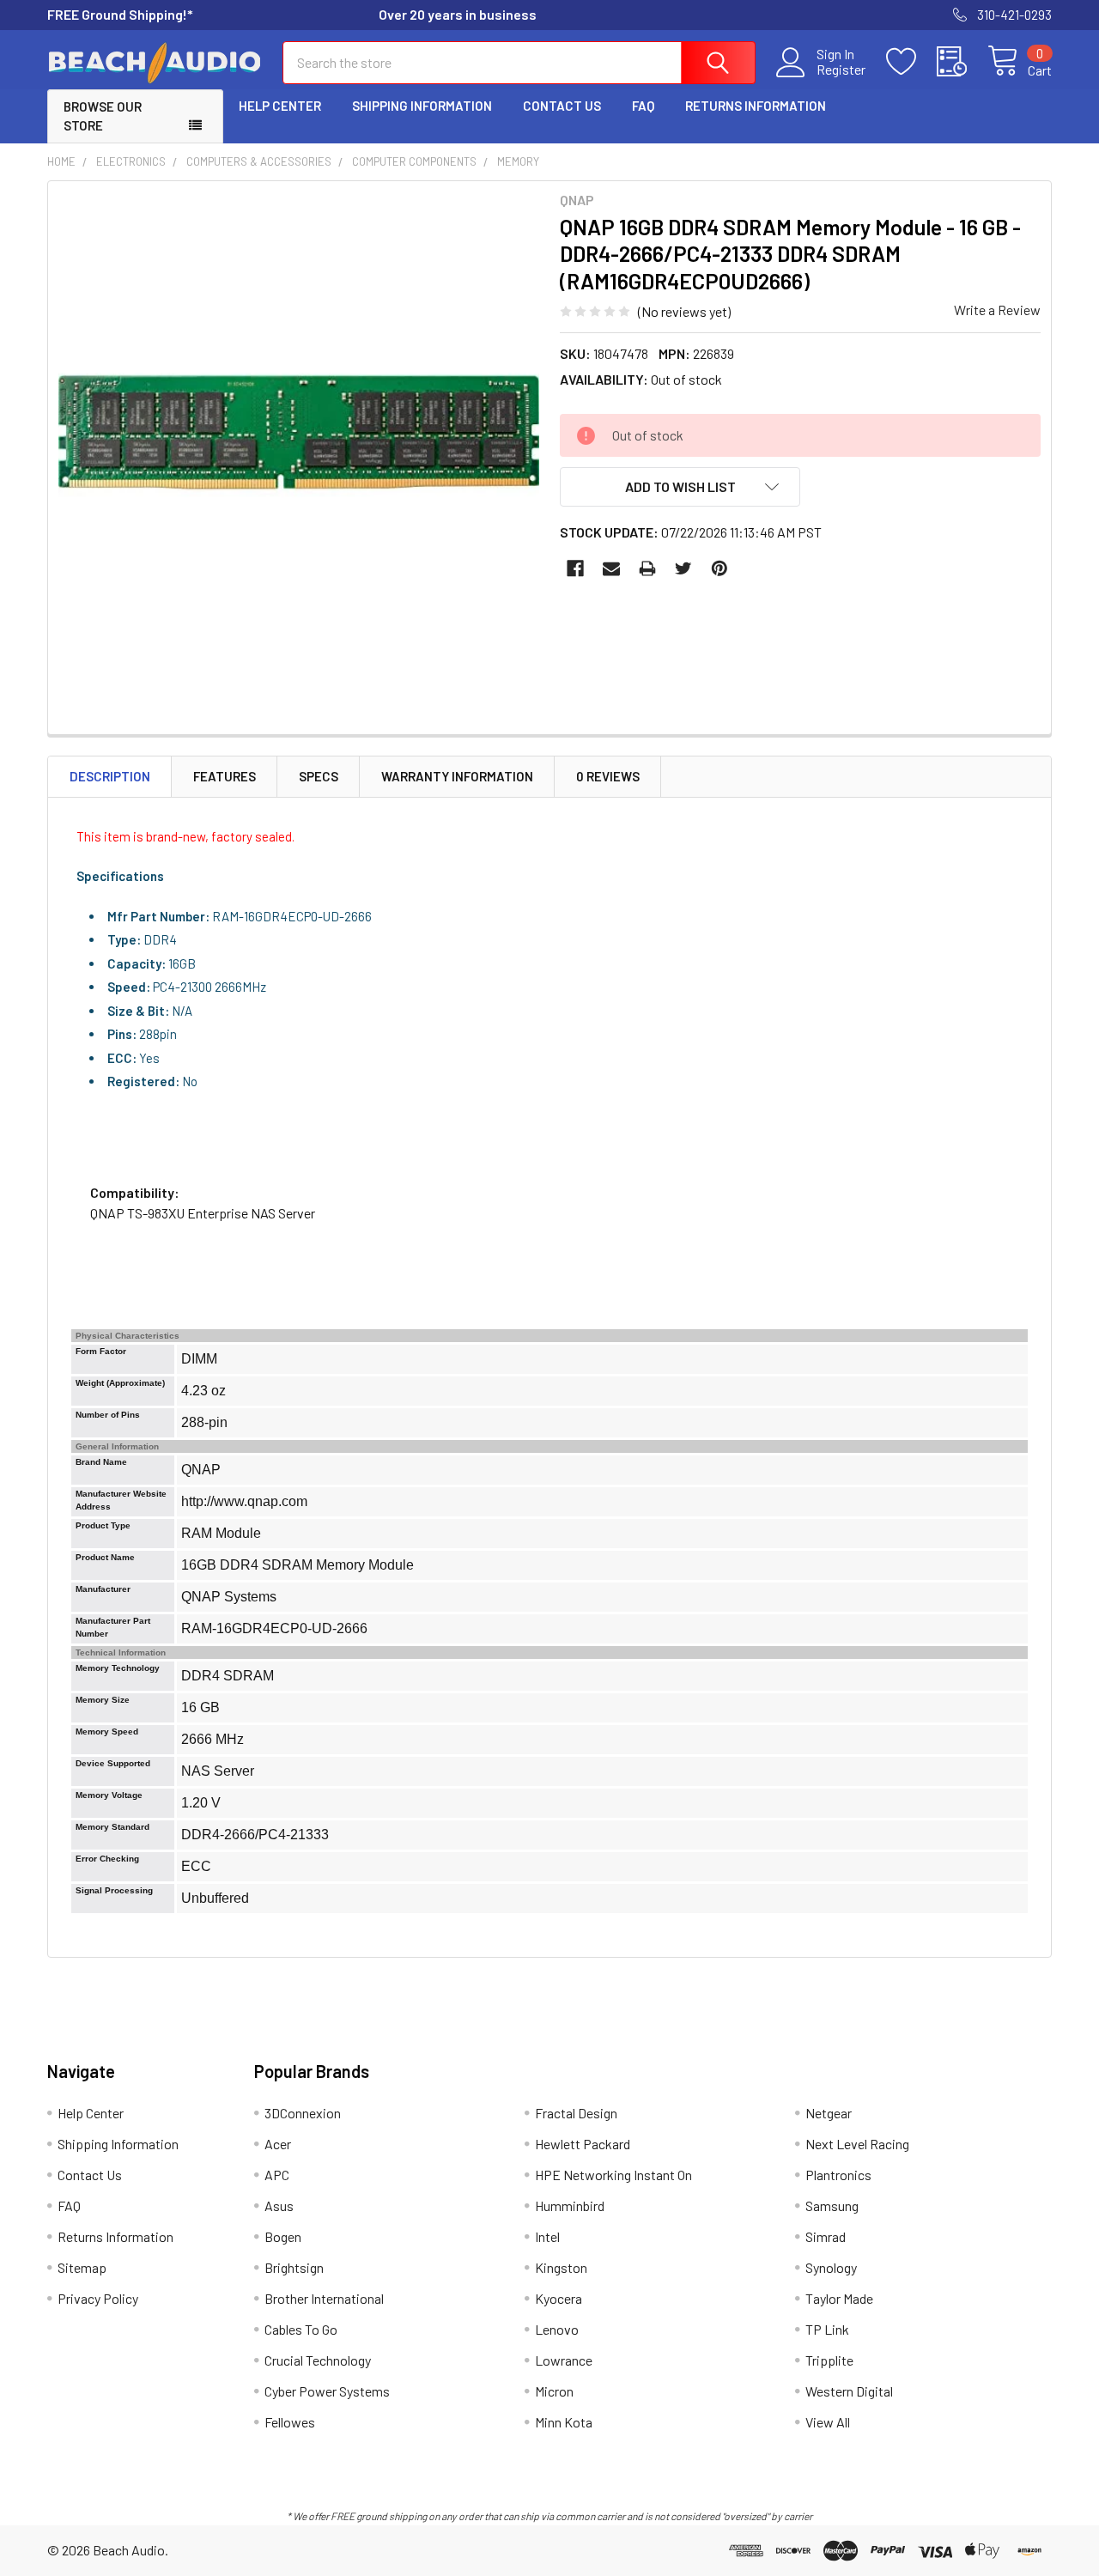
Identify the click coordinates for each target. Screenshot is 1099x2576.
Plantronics (838, 2175)
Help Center (280, 106)
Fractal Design (576, 2113)
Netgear (829, 2113)
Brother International (324, 2298)
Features (225, 776)
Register (841, 70)
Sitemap (82, 2267)
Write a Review (997, 310)
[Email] (611, 568)
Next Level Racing (857, 2144)
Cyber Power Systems (327, 2391)
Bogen (283, 2236)
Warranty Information (457, 776)
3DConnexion (303, 2113)
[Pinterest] (720, 568)
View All (828, 2422)
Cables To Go (301, 2329)
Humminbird (570, 2205)
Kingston (561, 2267)
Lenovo (557, 2329)
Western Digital (849, 2391)
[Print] (647, 568)
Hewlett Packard (583, 2144)
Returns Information (756, 106)
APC (277, 2175)
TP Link (827, 2329)
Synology (831, 2267)
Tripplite (829, 2360)
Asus (279, 2205)
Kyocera (559, 2298)
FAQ (643, 106)
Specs (319, 776)
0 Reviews (608, 776)
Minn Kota (564, 2422)
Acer (278, 2144)
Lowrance (564, 2360)
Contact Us (562, 106)
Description (110, 776)
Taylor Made (839, 2298)
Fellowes (290, 2422)
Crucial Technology (318, 2360)
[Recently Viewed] (962, 62)
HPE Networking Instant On (613, 2175)
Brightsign (294, 2267)
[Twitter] (683, 568)
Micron (554, 2391)
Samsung (832, 2205)
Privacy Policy (98, 2298)
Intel (547, 2236)
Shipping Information (422, 106)
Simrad (826, 2236)
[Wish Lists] (911, 62)
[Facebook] (575, 568)
